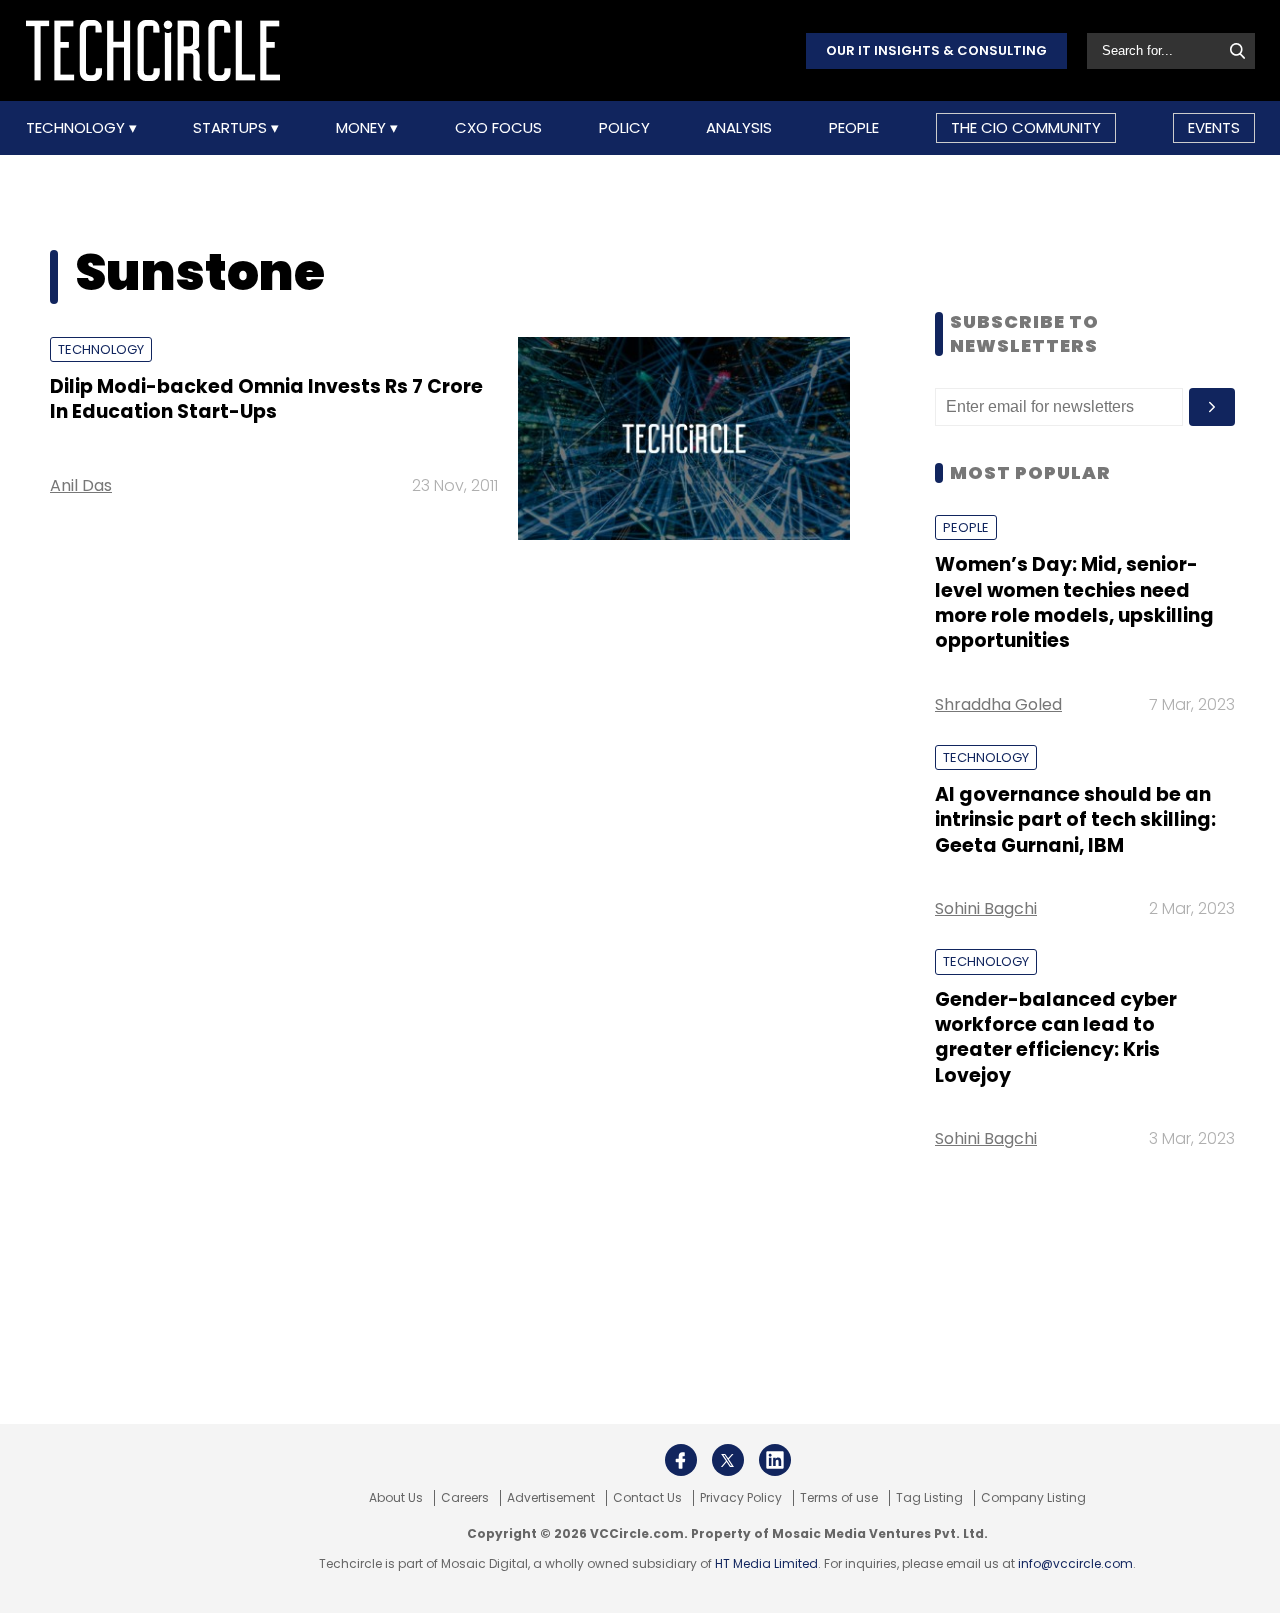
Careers (465, 1498)
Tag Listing (929, 1498)
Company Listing (1033, 1498)
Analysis (739, 128)
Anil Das (81, 485)
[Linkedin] (775, 1460)
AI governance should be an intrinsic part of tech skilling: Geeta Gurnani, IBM (1075, 820)
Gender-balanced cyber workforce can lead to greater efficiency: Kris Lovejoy (1056, 1037)
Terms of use (839, 1498)
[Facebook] (681, 1460)
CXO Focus (498, 128)
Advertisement (551, 1498)
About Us (396, 1498)
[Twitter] (728, 1460)
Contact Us (647, 1498)
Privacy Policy (741, 1498)
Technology (77, 128)
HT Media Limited (766, 1563)
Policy (624, 128)
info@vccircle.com (1075, 1563)
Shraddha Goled (998, 704)
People (854, 128)
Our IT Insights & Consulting (936, 50)
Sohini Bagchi (986, 908)
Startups (232, 128)
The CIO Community (1026, 127)
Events (1214, 127)
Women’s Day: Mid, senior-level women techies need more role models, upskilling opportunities (1074, 602)
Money (363, 128)
